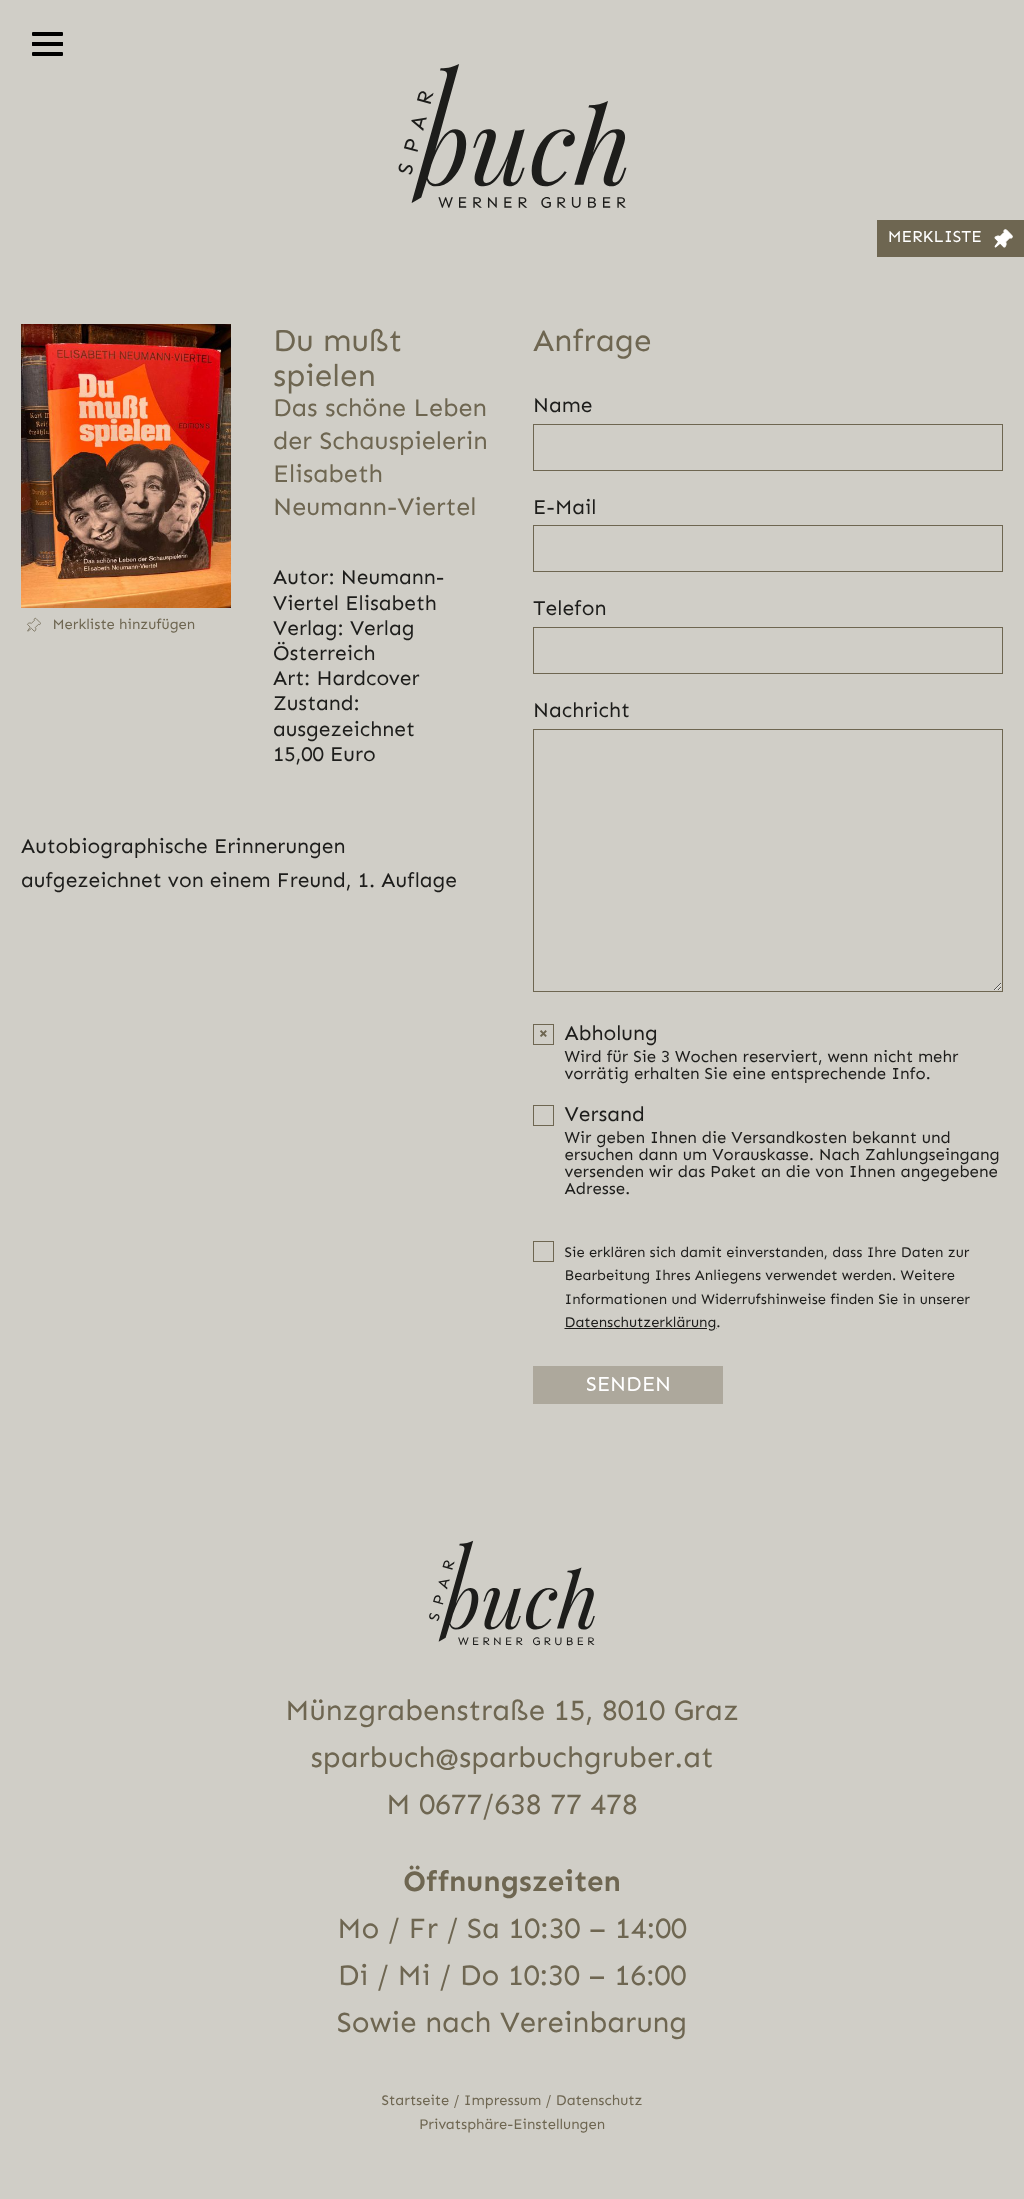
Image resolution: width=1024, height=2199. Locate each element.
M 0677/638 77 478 (511, 1805)
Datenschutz (599, 2100)
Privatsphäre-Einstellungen (512, 2124)
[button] (126, 625)
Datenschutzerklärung (641, 1322)
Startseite (416, 2100)
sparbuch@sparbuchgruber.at (512, 1758)
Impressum (502, 2100)
